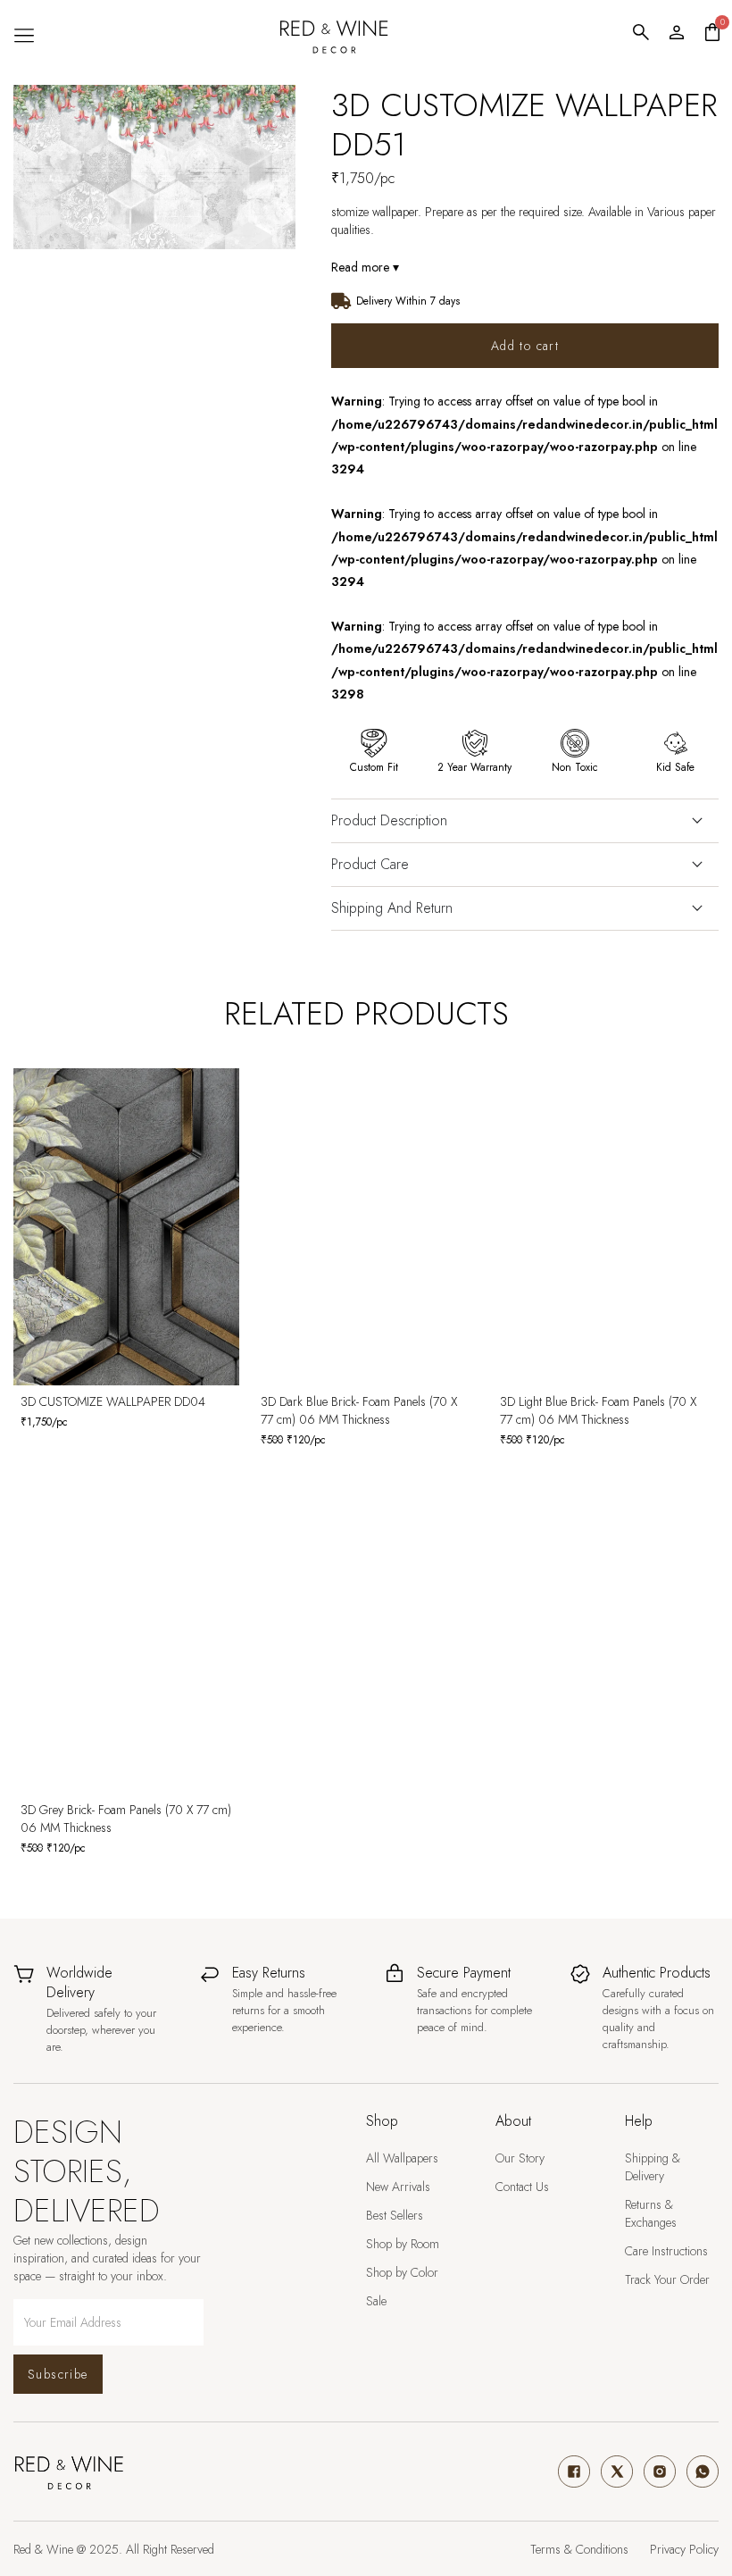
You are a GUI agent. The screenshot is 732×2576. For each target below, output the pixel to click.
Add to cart (525, 346)
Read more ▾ (365, 267)
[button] (24, 36)
